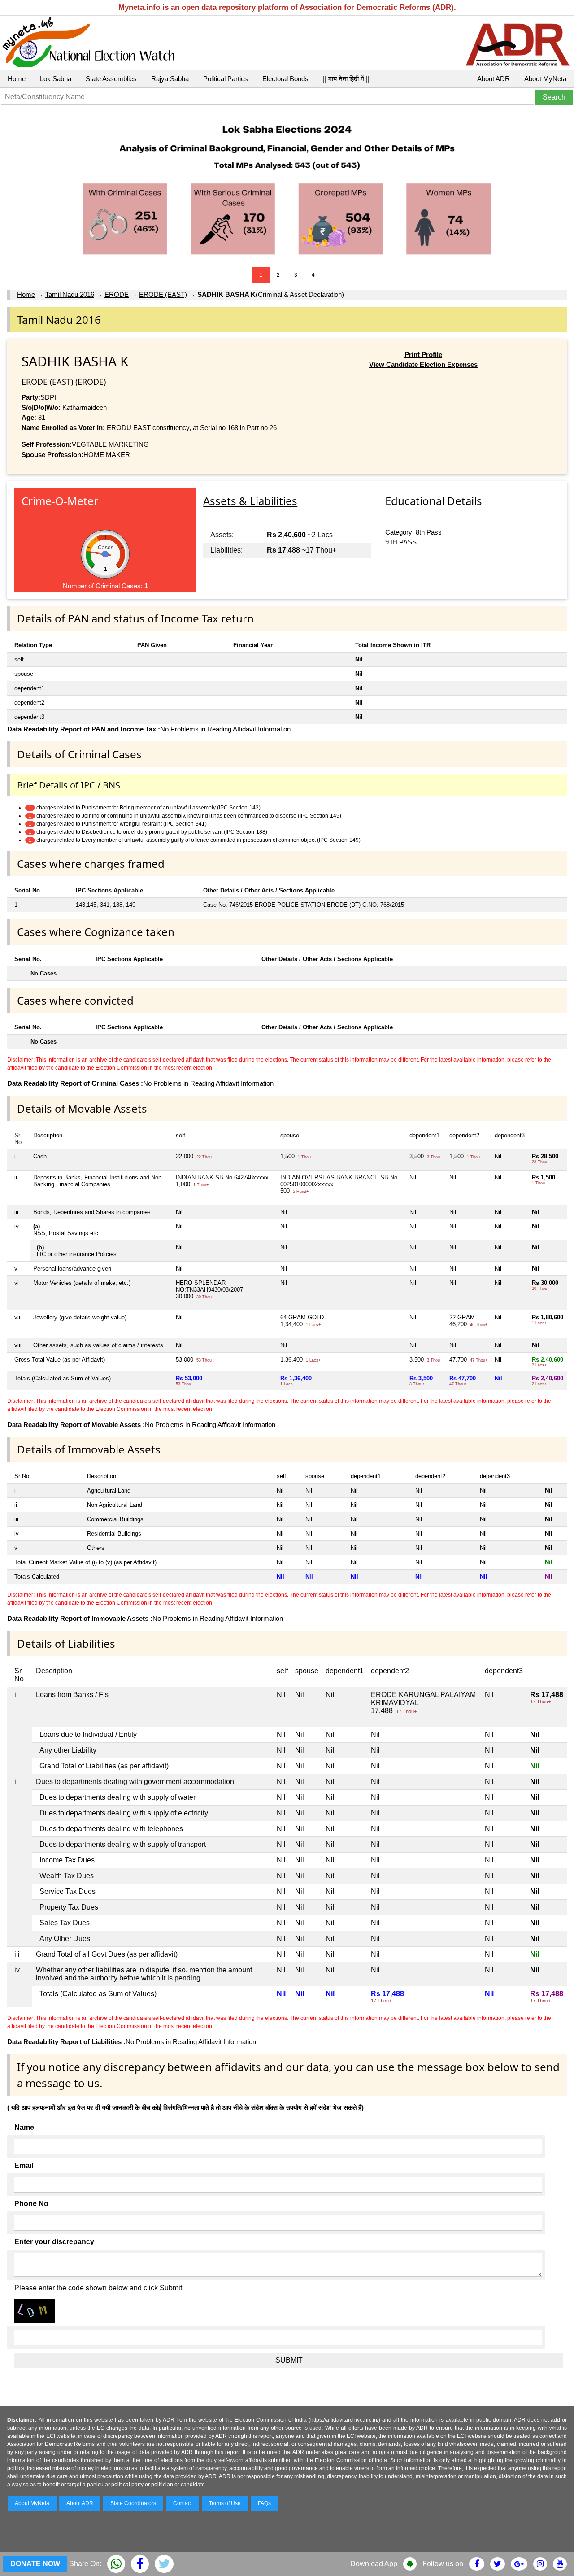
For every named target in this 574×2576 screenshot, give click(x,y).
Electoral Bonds (285, 79)
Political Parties (226, 79)
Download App (374, 2564)
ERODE (117, 294)
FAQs (264, 2503)
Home (17, 79)
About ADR (494, 79)
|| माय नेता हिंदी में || (346, 79)
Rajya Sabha (170, 79)
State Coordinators (133, 2503)
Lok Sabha (56, 79)
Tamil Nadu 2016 (70, 294)
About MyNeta (545, 79)
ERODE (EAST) (163, 294)
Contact (183, 2503)
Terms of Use (225, 2503)
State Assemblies (111, 79)
